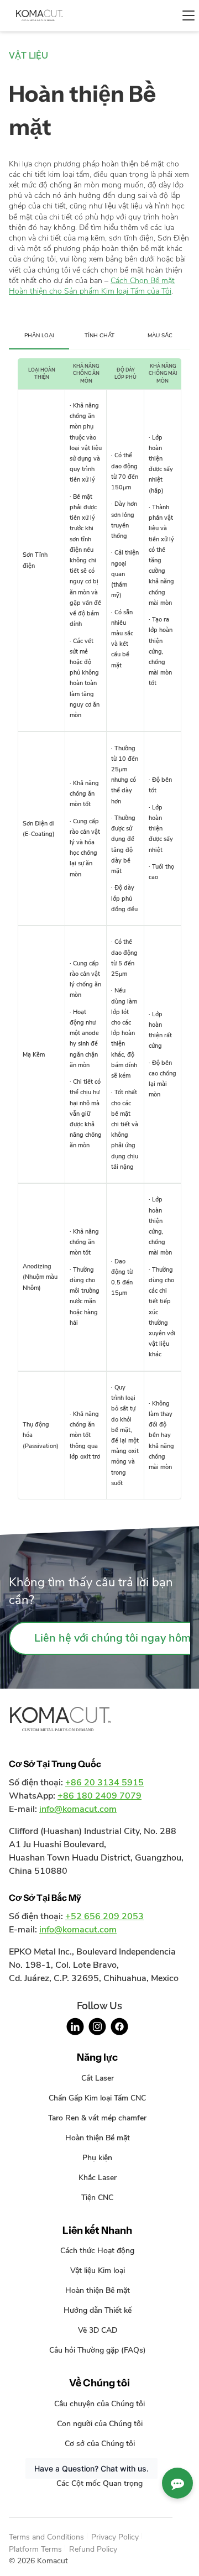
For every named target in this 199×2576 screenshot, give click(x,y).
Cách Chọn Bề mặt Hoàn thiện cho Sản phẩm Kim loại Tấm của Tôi (92, 286)
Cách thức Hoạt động (97, 2250)
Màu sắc (160, 335)
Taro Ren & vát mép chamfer (97, 2118)
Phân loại (39, 335)
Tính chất (99, 335)
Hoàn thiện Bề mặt (98, 2138)
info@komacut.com (78, 1809)
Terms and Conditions (46, 2537)
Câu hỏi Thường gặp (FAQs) (98, 2350)
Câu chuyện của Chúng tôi (99, 2403)
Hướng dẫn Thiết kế (98, 2310)
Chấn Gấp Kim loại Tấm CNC (97, 2098)
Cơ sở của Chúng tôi (100, 2443)
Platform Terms (35, 2549)
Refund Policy (93, 2549)
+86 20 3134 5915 (104, 1783)
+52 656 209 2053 (104, 1916)
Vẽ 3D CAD (98, 2330)
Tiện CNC (97, 2197)
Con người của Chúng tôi (100, 2423)
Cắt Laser (98, 2078)
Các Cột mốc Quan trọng (99, 2483)
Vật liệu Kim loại (98, 2270)
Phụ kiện (97, 2157)
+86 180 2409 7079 (99, 1796)
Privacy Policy (115, 2537)
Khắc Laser (98, 2177)
